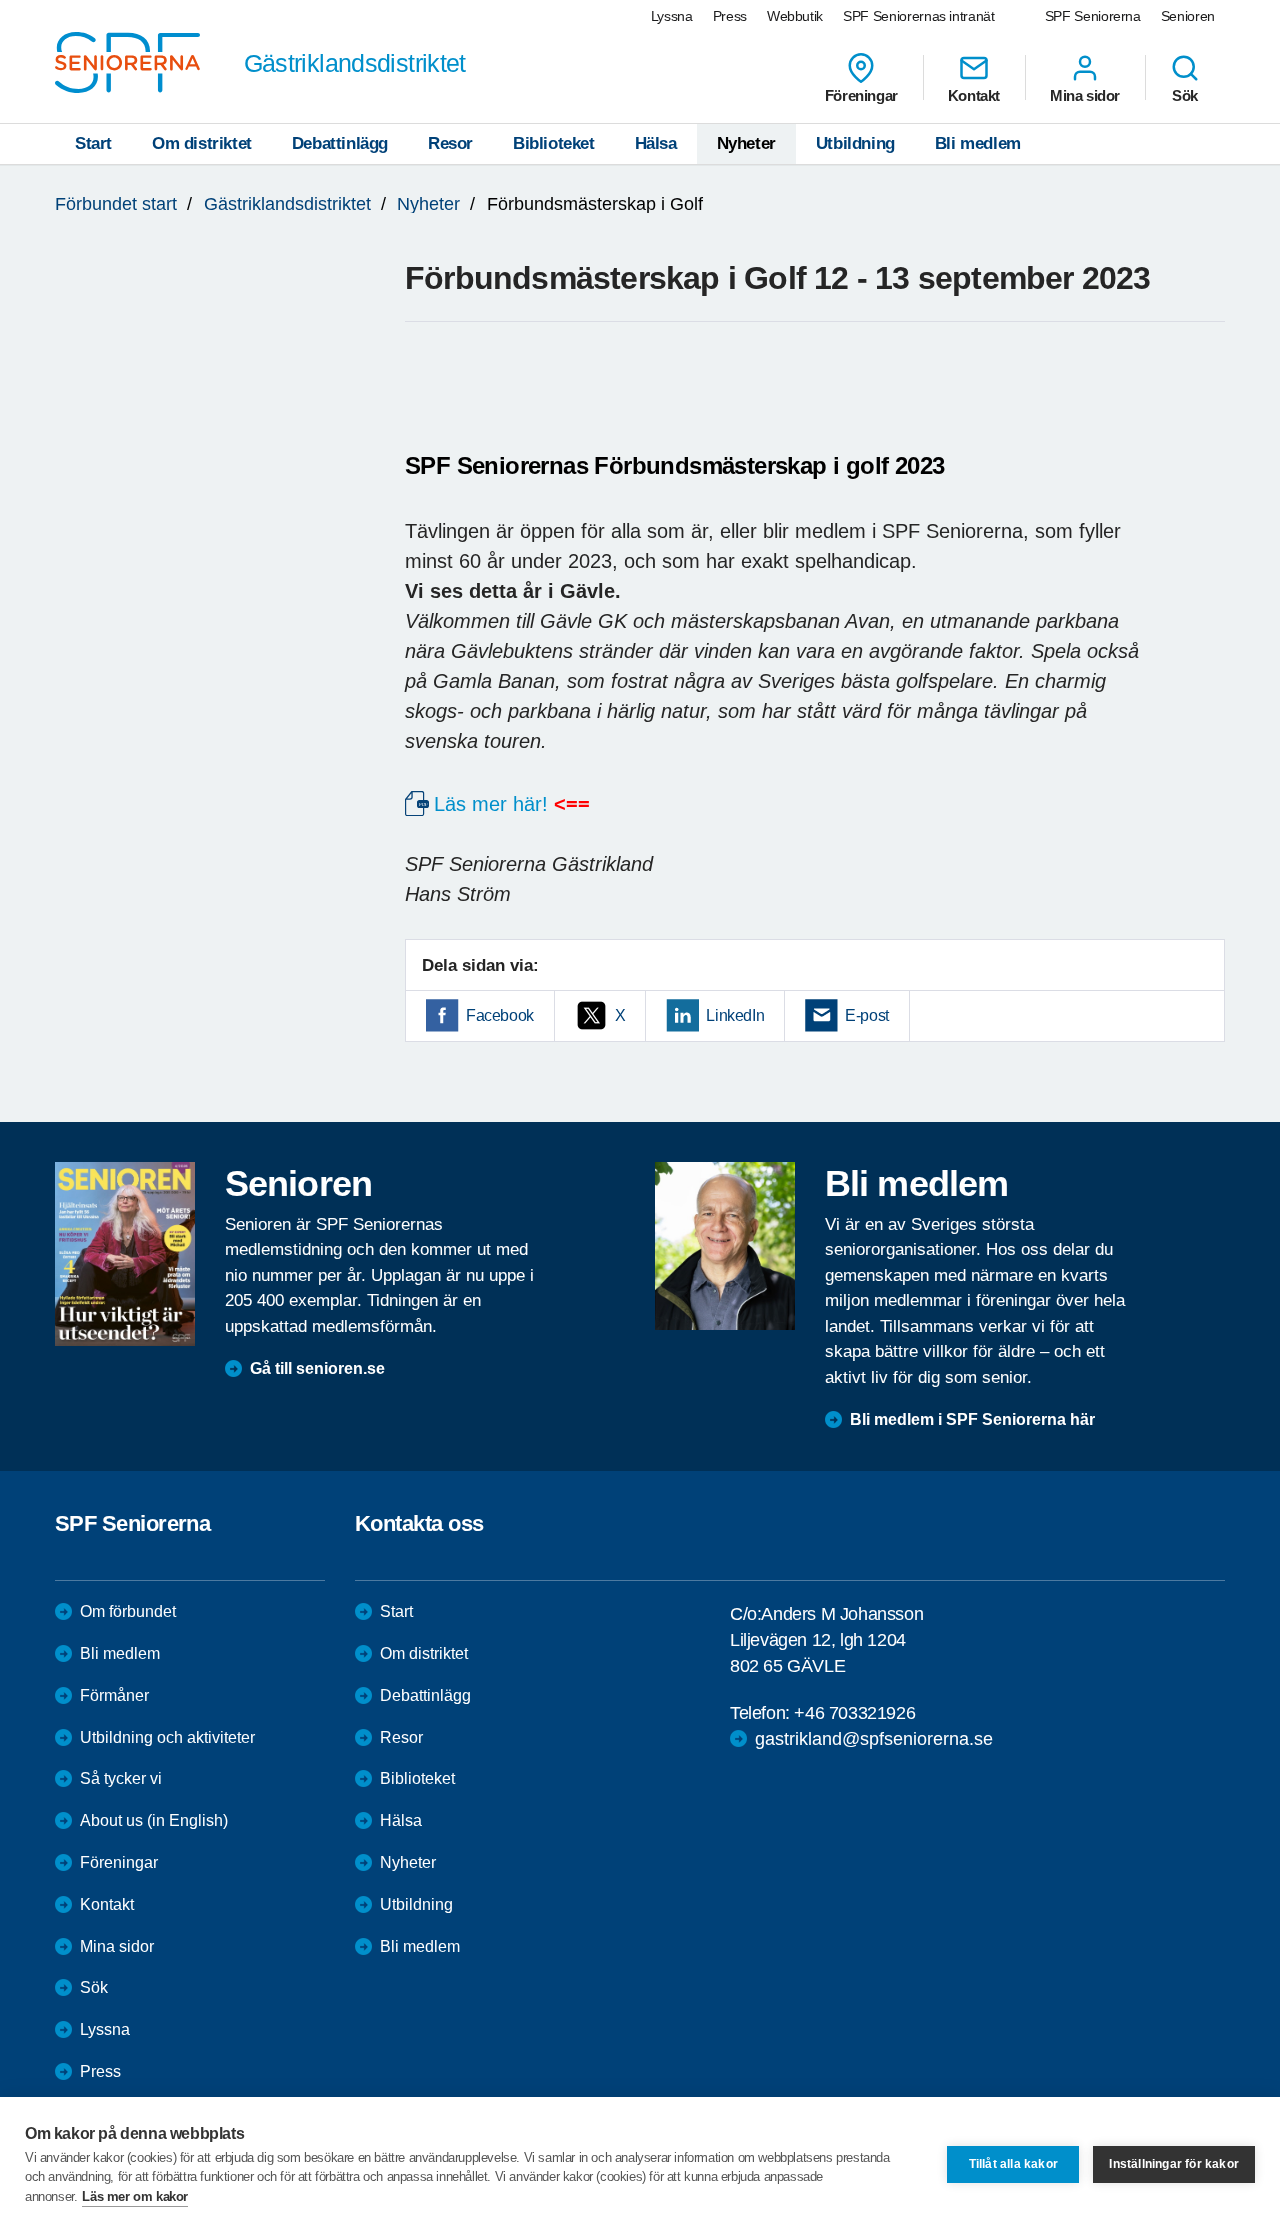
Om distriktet (202, 143)
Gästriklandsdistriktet (287, 204)
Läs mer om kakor (135, 2196)
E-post (867, 1015)
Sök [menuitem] (1185, 95)
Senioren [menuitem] (1188, 16)
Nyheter (746, 143)
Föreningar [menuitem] (861, 95)
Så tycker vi (121, 1778)
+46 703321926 (854, 1713)
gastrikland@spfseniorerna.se (874, 1739)
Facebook (500, 1015)
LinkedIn (735, 1015)
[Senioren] (125, 1254)
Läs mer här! (491, 804)
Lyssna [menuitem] (672, 16)
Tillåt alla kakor (1013, 2164)
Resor (450, 143)
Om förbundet (128, 1611)
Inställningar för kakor (1174, 2164)
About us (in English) (154, 1820)
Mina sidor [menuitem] (1085, 95)
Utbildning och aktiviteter (167, 1737)
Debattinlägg (340, 143)
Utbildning (855, 143)
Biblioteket (554, 143)
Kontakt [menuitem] (974, 95)
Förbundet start (116, 204)
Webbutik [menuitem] (795, 16)
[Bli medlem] (725, 1246)
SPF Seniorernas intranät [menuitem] (919, 16)
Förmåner (114, 1695)
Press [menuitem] (730, 16)
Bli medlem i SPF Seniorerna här (972, 1419)
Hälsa (656, 143)
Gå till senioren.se (317, 1368)
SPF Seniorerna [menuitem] (1093, 16)
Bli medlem (978, 143)
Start (93, 143)
